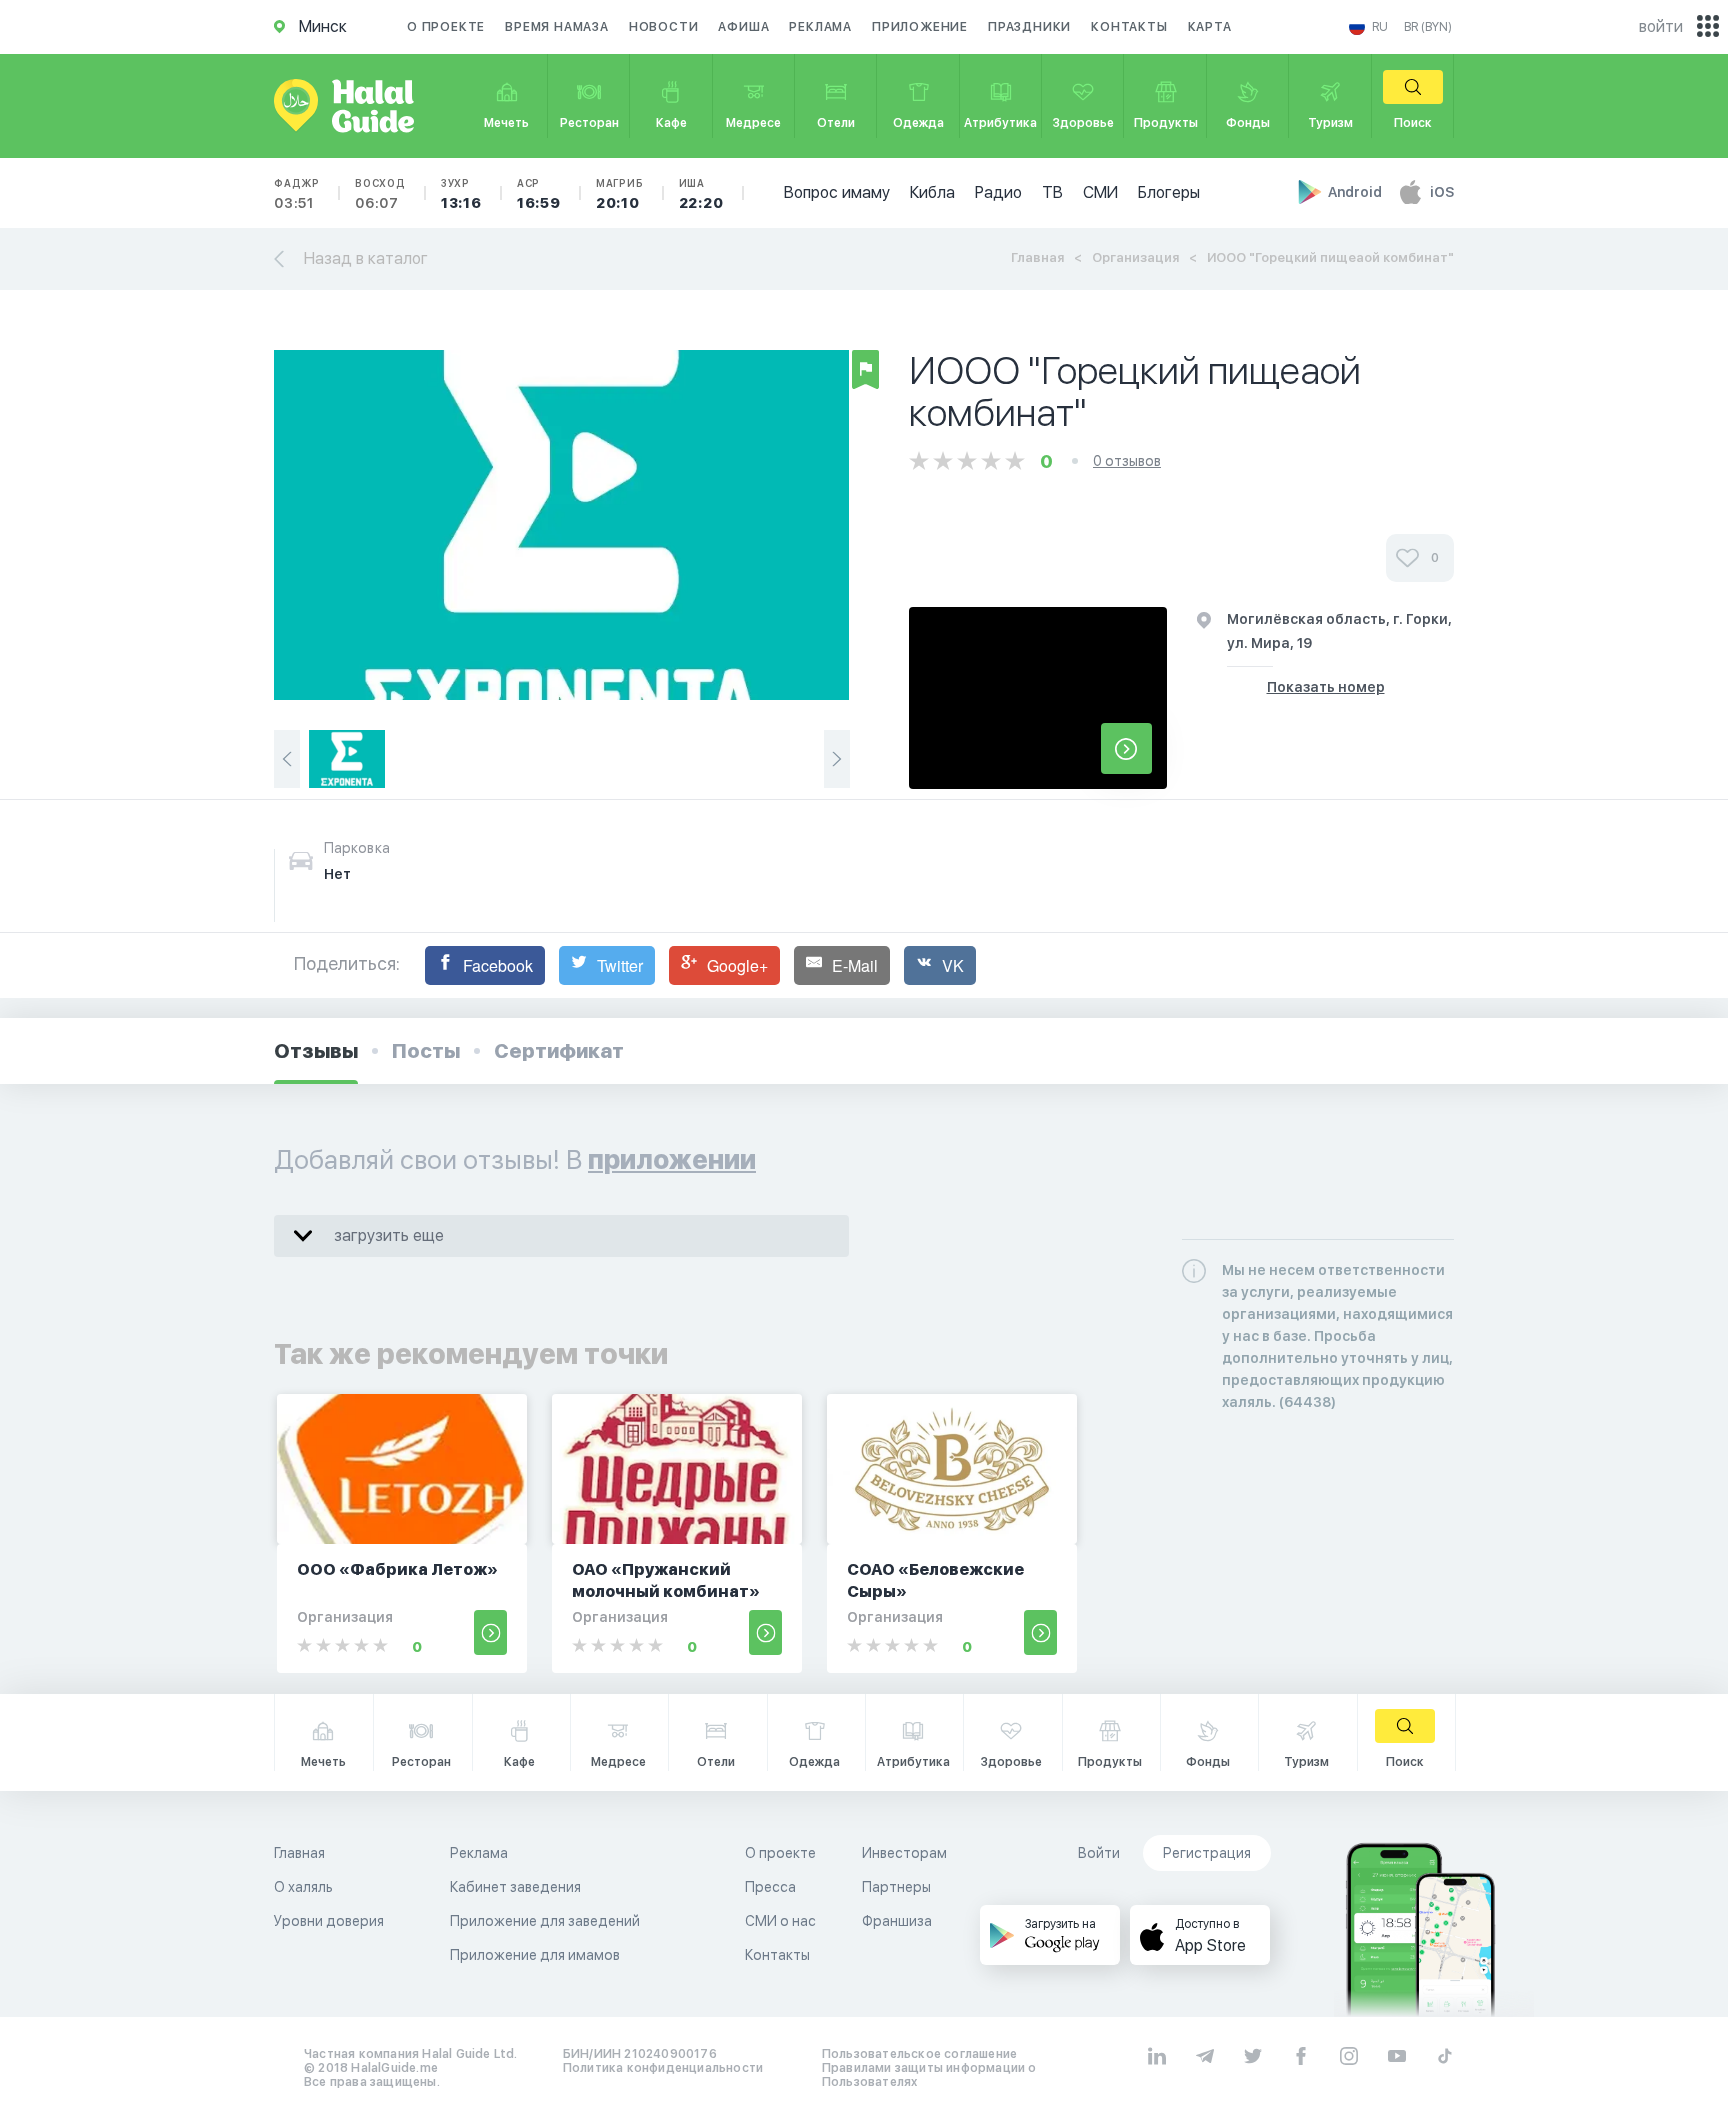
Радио (998, 192)
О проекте (446, 27)
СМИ (1100, 192)
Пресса (770, 1887)
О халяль (303, 1887)
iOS (1442, 192)
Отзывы (316, 1051)
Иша (701, 194)
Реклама (820, 27)
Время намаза (557, 27)
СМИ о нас (780, 1921)
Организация (1135, 257)
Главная (1037, 257)
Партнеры (896, 1887)
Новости (664, 27)
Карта (1210, 27)
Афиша (743, 27)
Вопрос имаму (837, 192)
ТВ (1052, 192)
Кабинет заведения (515, 1887)
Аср (539, 194)
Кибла (932, 192)
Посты (426, 1051)
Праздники (1029, 27)
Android (1356, 192)
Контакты (1129, 27)
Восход (380, 194)
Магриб (620, 194)
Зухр (461, 194)
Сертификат (559, 1051)
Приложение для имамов (535, 1955)
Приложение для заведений (545, 1921)
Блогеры (1169, 192)
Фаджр (297, 194)
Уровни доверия (329, 1921)
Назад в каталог (366, 258)
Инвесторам (904, 1853)
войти (1661, 26)
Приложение (920, 27)
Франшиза (897, 1921)
